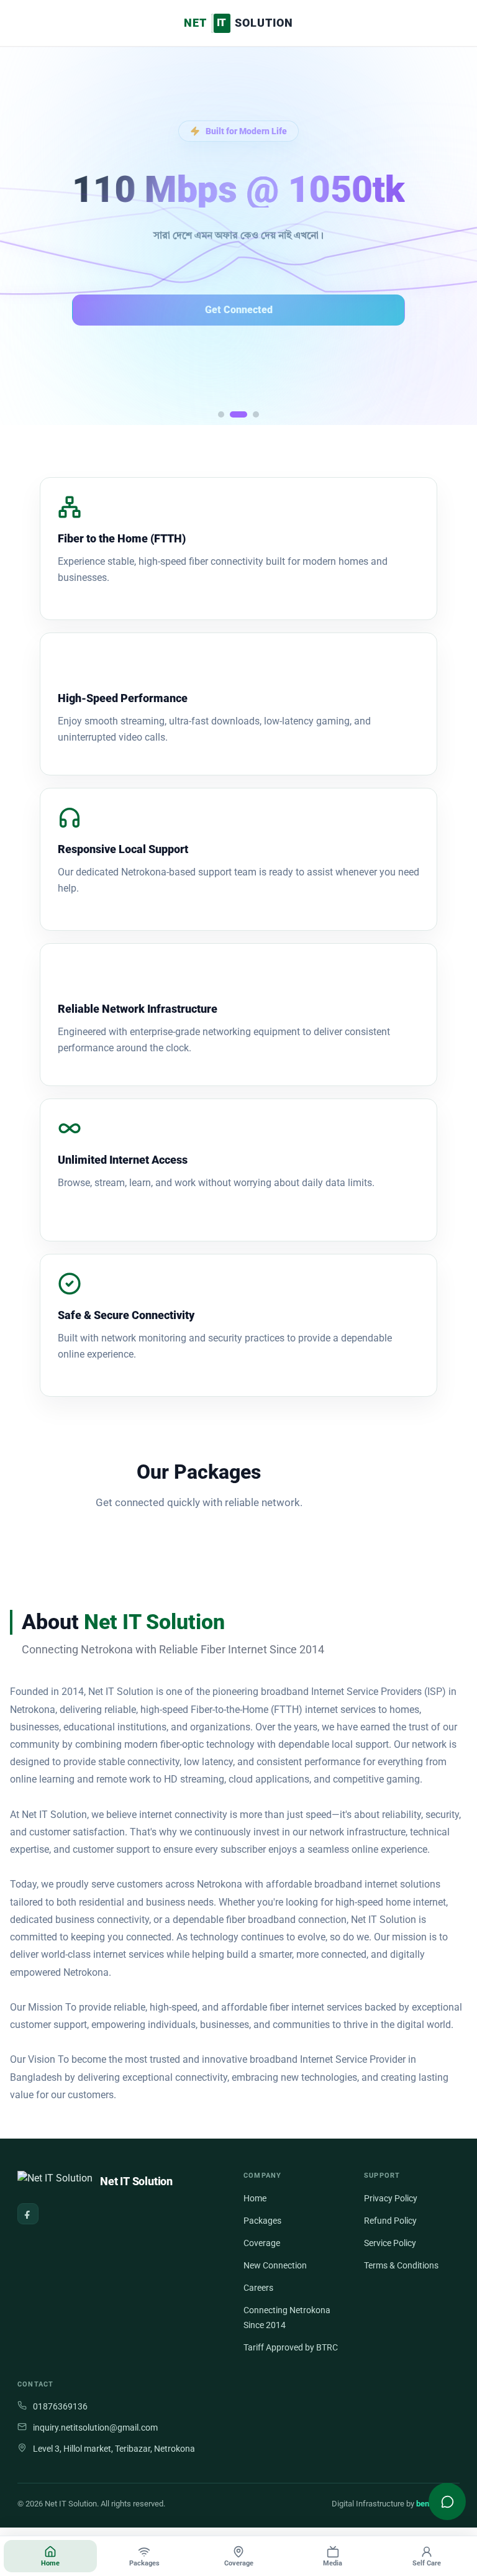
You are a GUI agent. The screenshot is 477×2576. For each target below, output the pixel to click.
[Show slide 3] (256, 414)
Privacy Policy (391, 2198)
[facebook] (28, 2214)
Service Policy (390, 2243)
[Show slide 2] (238, 414)
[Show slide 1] (221, 414)
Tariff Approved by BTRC (291, 2347)
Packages (262, 2221)
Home (255, 2198)
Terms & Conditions (401, 2265)
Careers (258, 2288)
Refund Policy (390, 2221)
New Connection (275, 2265)
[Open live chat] (447, 2501)
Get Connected (239, 310)
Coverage (262, 2243)
